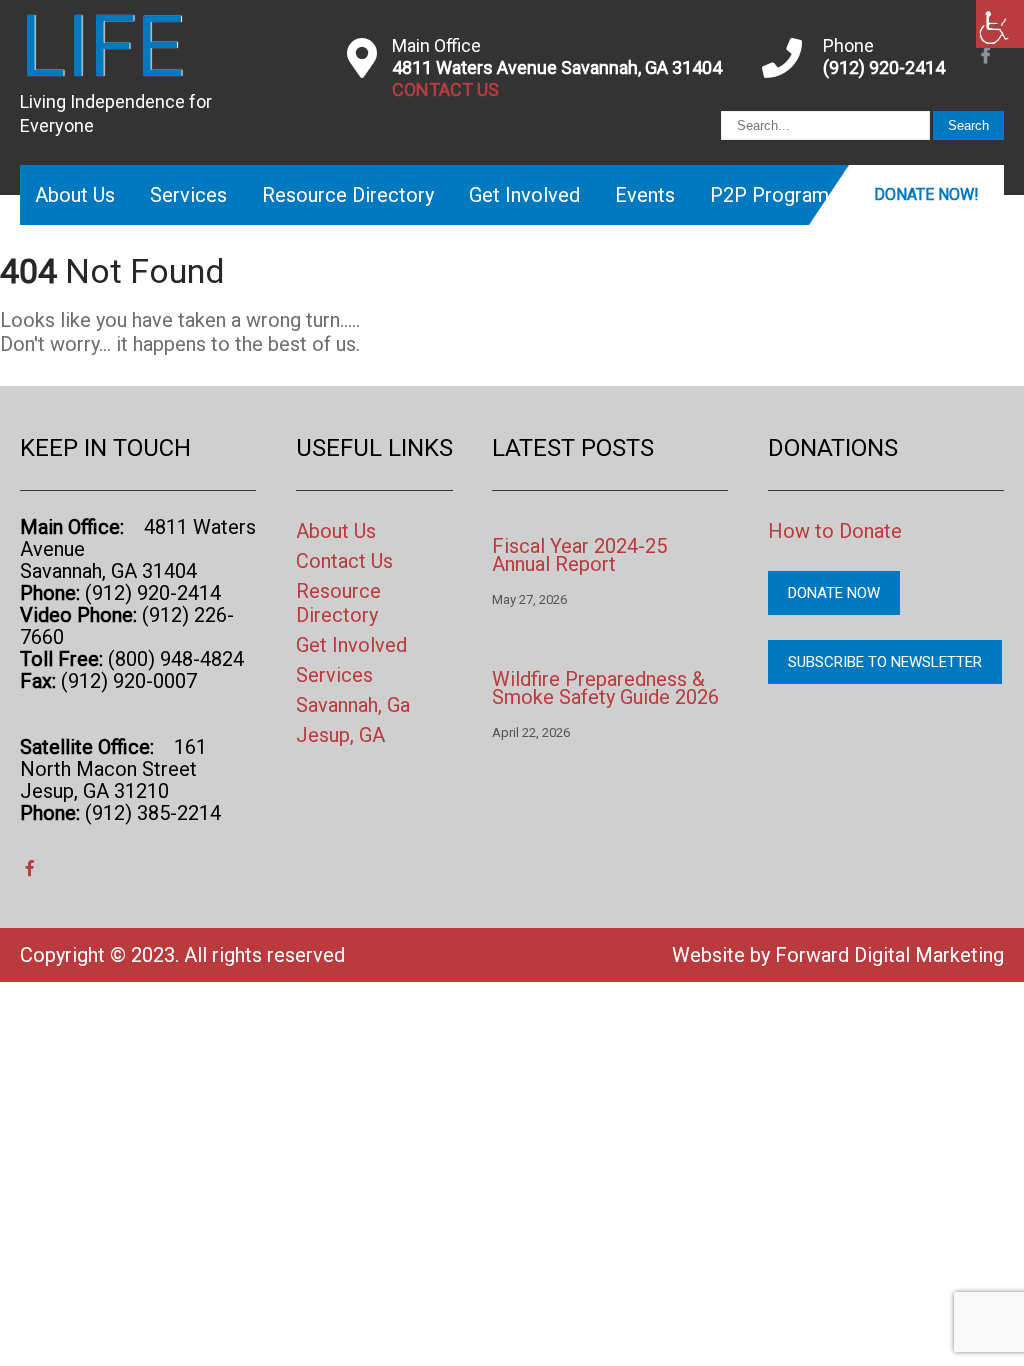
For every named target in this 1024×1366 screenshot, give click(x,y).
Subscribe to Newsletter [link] (885, 662)
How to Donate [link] (835, 531)
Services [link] (188, 195)
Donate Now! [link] (926, 194)
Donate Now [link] (834, 593)
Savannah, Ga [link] (353, 705)
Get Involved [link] (524, 195)
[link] (1000, 24)
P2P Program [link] (769, 195)
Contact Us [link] (344, 561)
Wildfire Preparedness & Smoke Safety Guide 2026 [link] (605, 688)
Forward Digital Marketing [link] (889, 955)
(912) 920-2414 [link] (884, 67)
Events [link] (645, 195)
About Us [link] (75, 195)
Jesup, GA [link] (340, 735)
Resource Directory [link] (348, 195)
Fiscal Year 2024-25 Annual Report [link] (579, 555)
